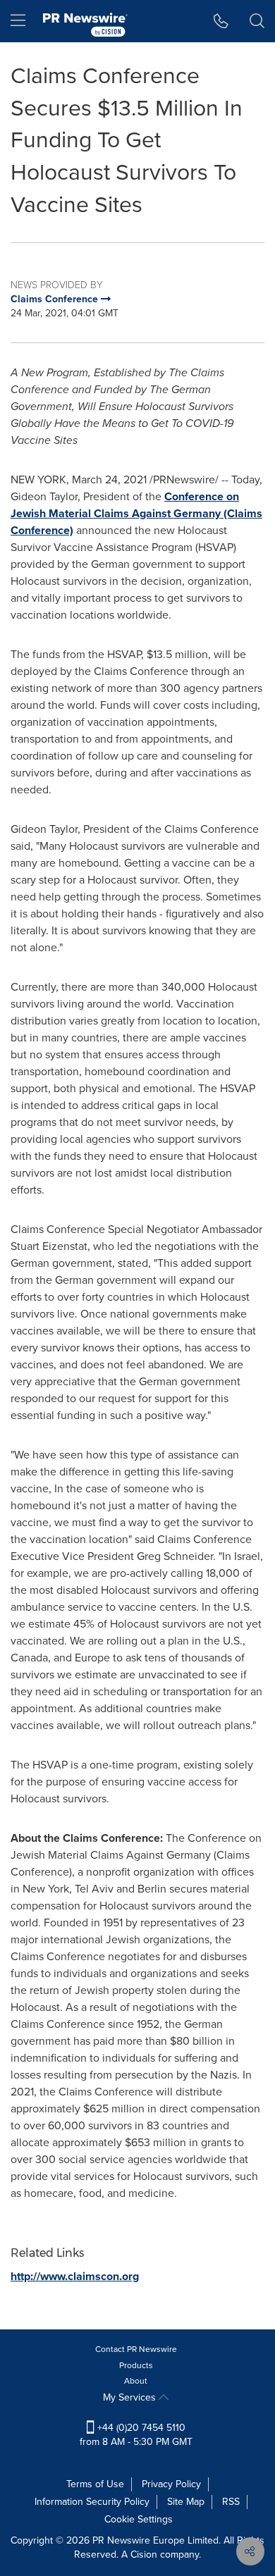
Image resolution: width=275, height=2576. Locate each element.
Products (136, 2365)
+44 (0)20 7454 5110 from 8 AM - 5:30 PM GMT (136, 2435)
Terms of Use (95, 2484)
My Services (131, 2397)
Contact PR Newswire (136, 2349)
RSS (231, 2502)
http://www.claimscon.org (75, 2276)
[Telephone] (221, 21)
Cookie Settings (139, 2519)
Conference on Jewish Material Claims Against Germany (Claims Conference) (136, 513)
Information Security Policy (92, 2502)
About (136, 2381)
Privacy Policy (171, 2484)
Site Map (186, 2502)
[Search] (257, 21)
